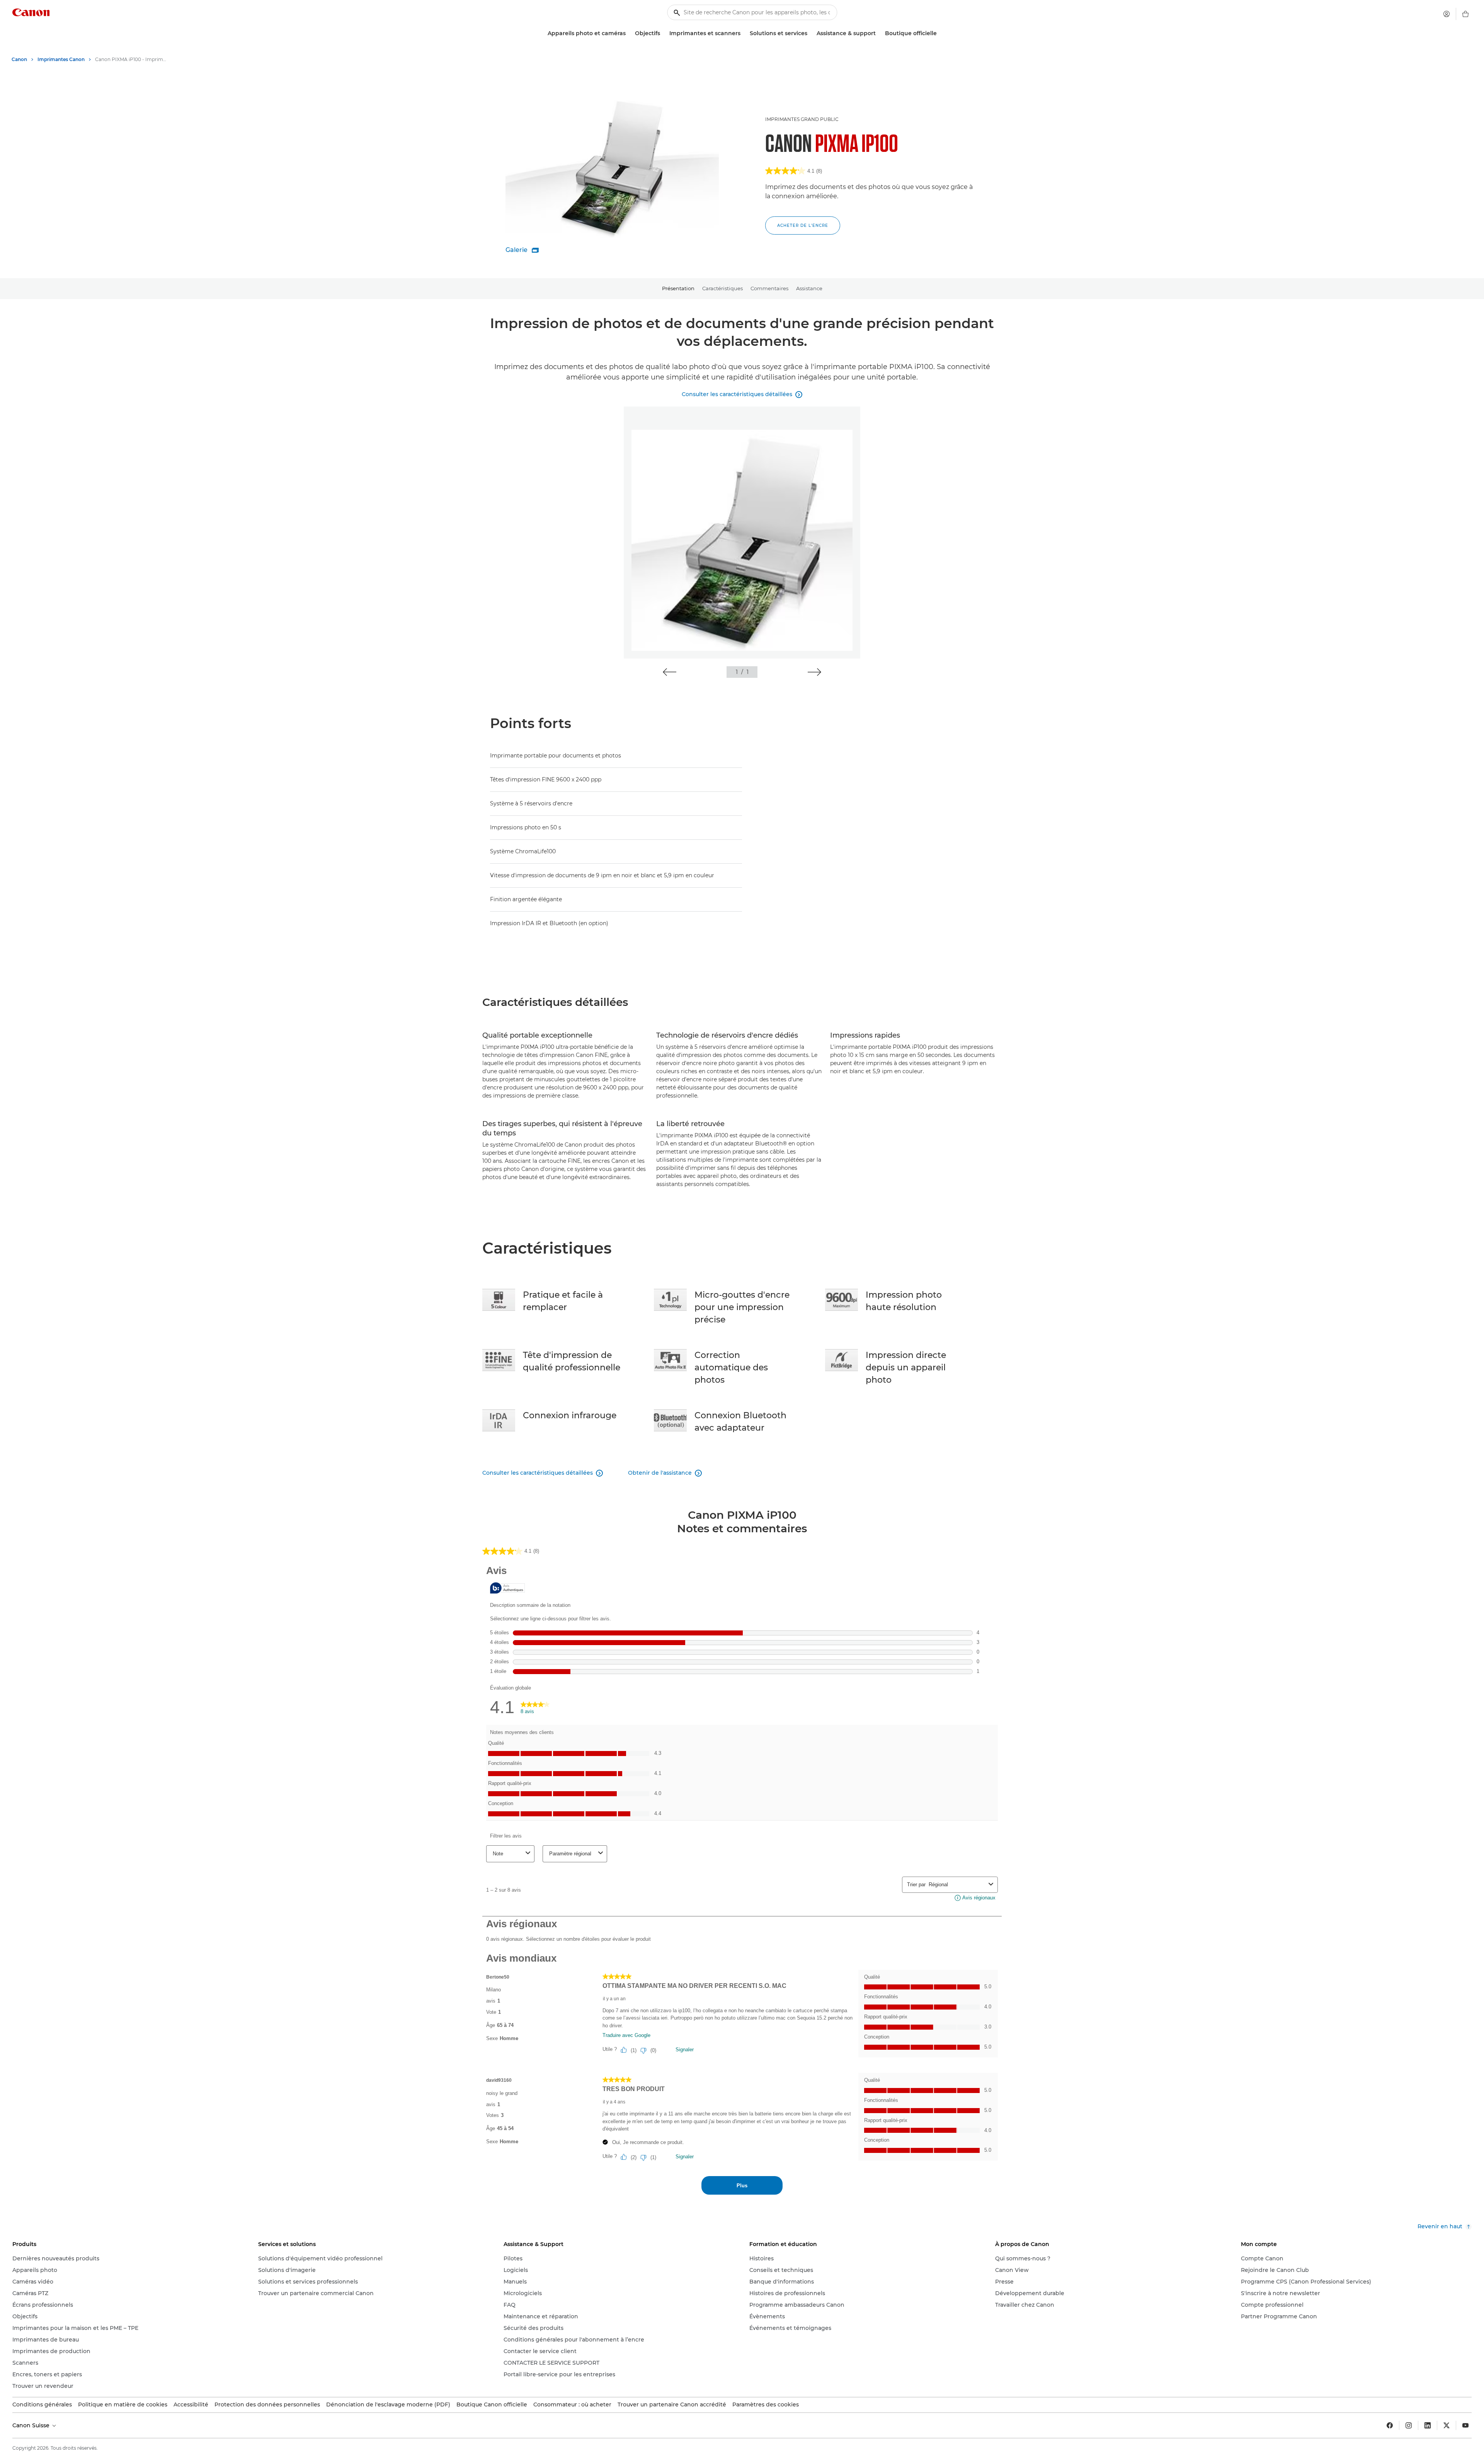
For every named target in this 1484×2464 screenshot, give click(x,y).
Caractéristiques (722, 288)
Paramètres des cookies (766, 2404)
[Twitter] (1447, 2425)
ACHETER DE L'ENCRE (803, 225)
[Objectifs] (663, 33)
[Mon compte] (1447, 14)
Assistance (809, 288)
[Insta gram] (1409, 2425)
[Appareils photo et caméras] (629, 33)
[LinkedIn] (1428, 2425)
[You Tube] (1465, 2425)
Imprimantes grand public (802, 119)
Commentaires (769, 288)
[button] (670, 672)
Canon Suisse (32, 2425)
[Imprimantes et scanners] (744, 33)
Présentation (678, 288)
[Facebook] (1390, 2425)
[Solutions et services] (810, 33)
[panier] (1465, 14)
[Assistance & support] (879, 33)
